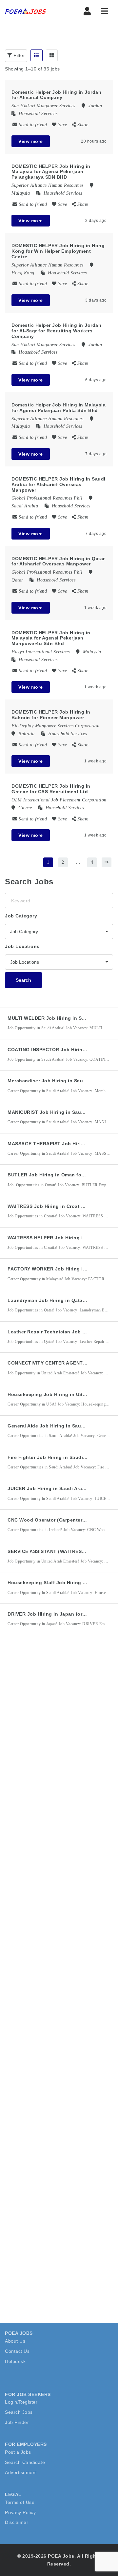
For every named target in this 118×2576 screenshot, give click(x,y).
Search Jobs (19, 2412)
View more (31, 141)
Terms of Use (20, 2502)
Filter (19, 55)
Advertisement (21, 2472)
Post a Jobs (18, 2452)
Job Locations (22, 946)
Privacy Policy (20, 2512)
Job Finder (17, 2422)
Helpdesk (15, 2361)
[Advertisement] (59, 1714)
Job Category (21, 916)
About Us (15, 2341)
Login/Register (21, 2402)
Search (23, 980)
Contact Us (17, 2351)
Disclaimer (17, 2522)
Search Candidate (25, 2462)
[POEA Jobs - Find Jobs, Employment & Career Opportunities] (33, 11)
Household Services (38, 114)
